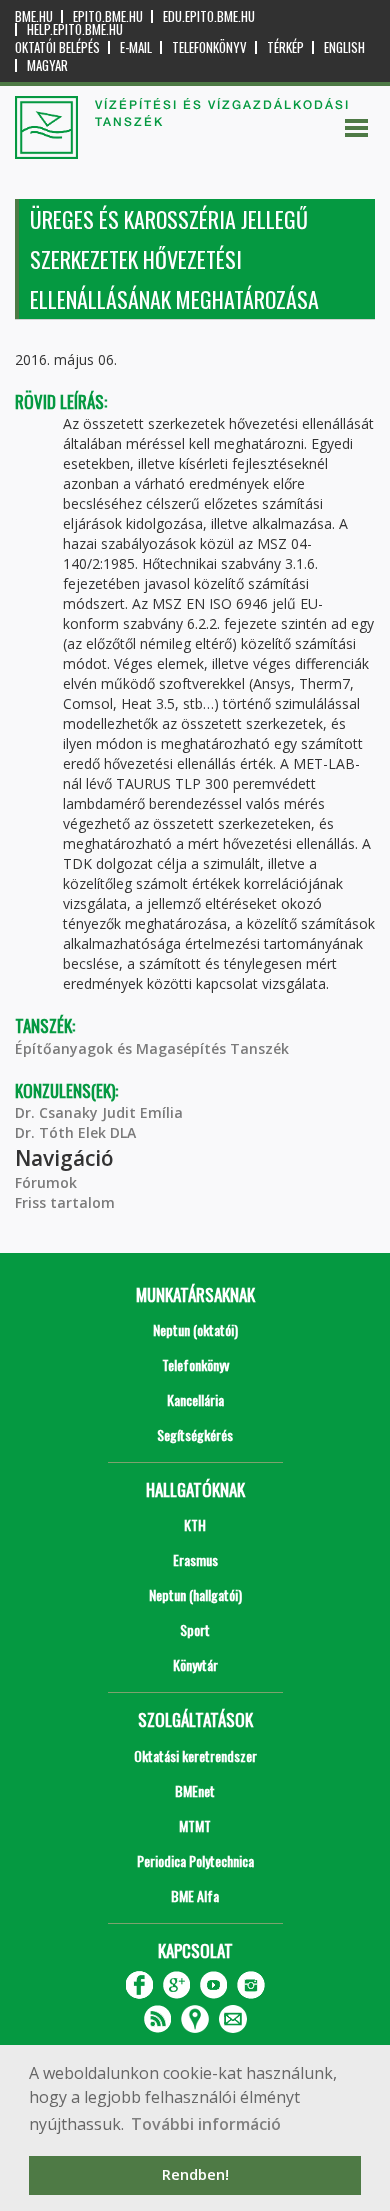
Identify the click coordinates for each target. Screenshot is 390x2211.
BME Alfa (195, 1895)
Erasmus (195, 1559)
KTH (195, 1524)
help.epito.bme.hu (75, 29)
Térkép (285, 47)
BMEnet (195, 1790)
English (344, 47)
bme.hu (34, 16)
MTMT (195, 1825)
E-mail (136, 47)
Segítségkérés (195, 1434)
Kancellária (195, 1399)
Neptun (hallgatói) (195, 1594)
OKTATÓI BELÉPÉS (57, 47)
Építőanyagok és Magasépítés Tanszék (152, 1048)
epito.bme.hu (108, 16)
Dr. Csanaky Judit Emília (99, 1112)
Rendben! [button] (195, 2174)
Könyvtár (195, 1664)
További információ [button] (206, 2124)
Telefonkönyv (209, 47)
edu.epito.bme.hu (209, 16)
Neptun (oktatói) (195, 1329)
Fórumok (46, 1182)
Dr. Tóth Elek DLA (75, 1132)
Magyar (47, 65)
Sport (195, 1629)
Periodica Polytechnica (195, 1860)
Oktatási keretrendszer (195, 1755)
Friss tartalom (65, 1202)
